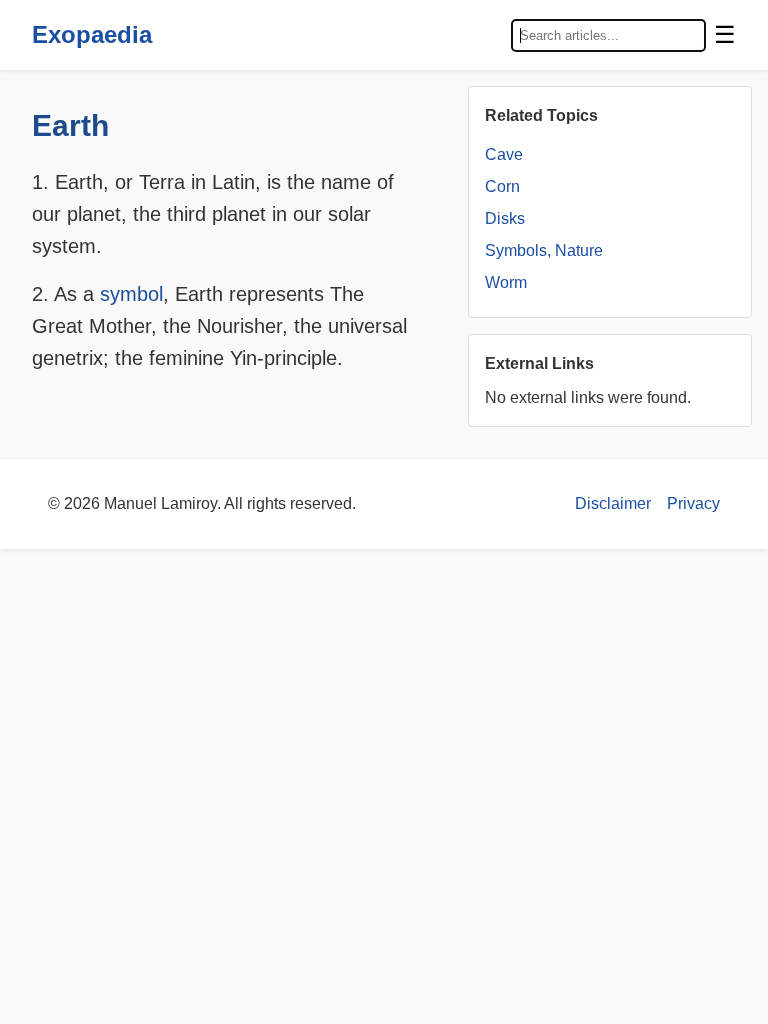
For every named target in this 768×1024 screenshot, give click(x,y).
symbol (131, 294)
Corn (502, 186)
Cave (504, 154)
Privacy (693, 503)
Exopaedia (92, 34)
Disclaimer (613, 503)
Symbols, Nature (544, 250)
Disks (505, 218)
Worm (506, 282)
